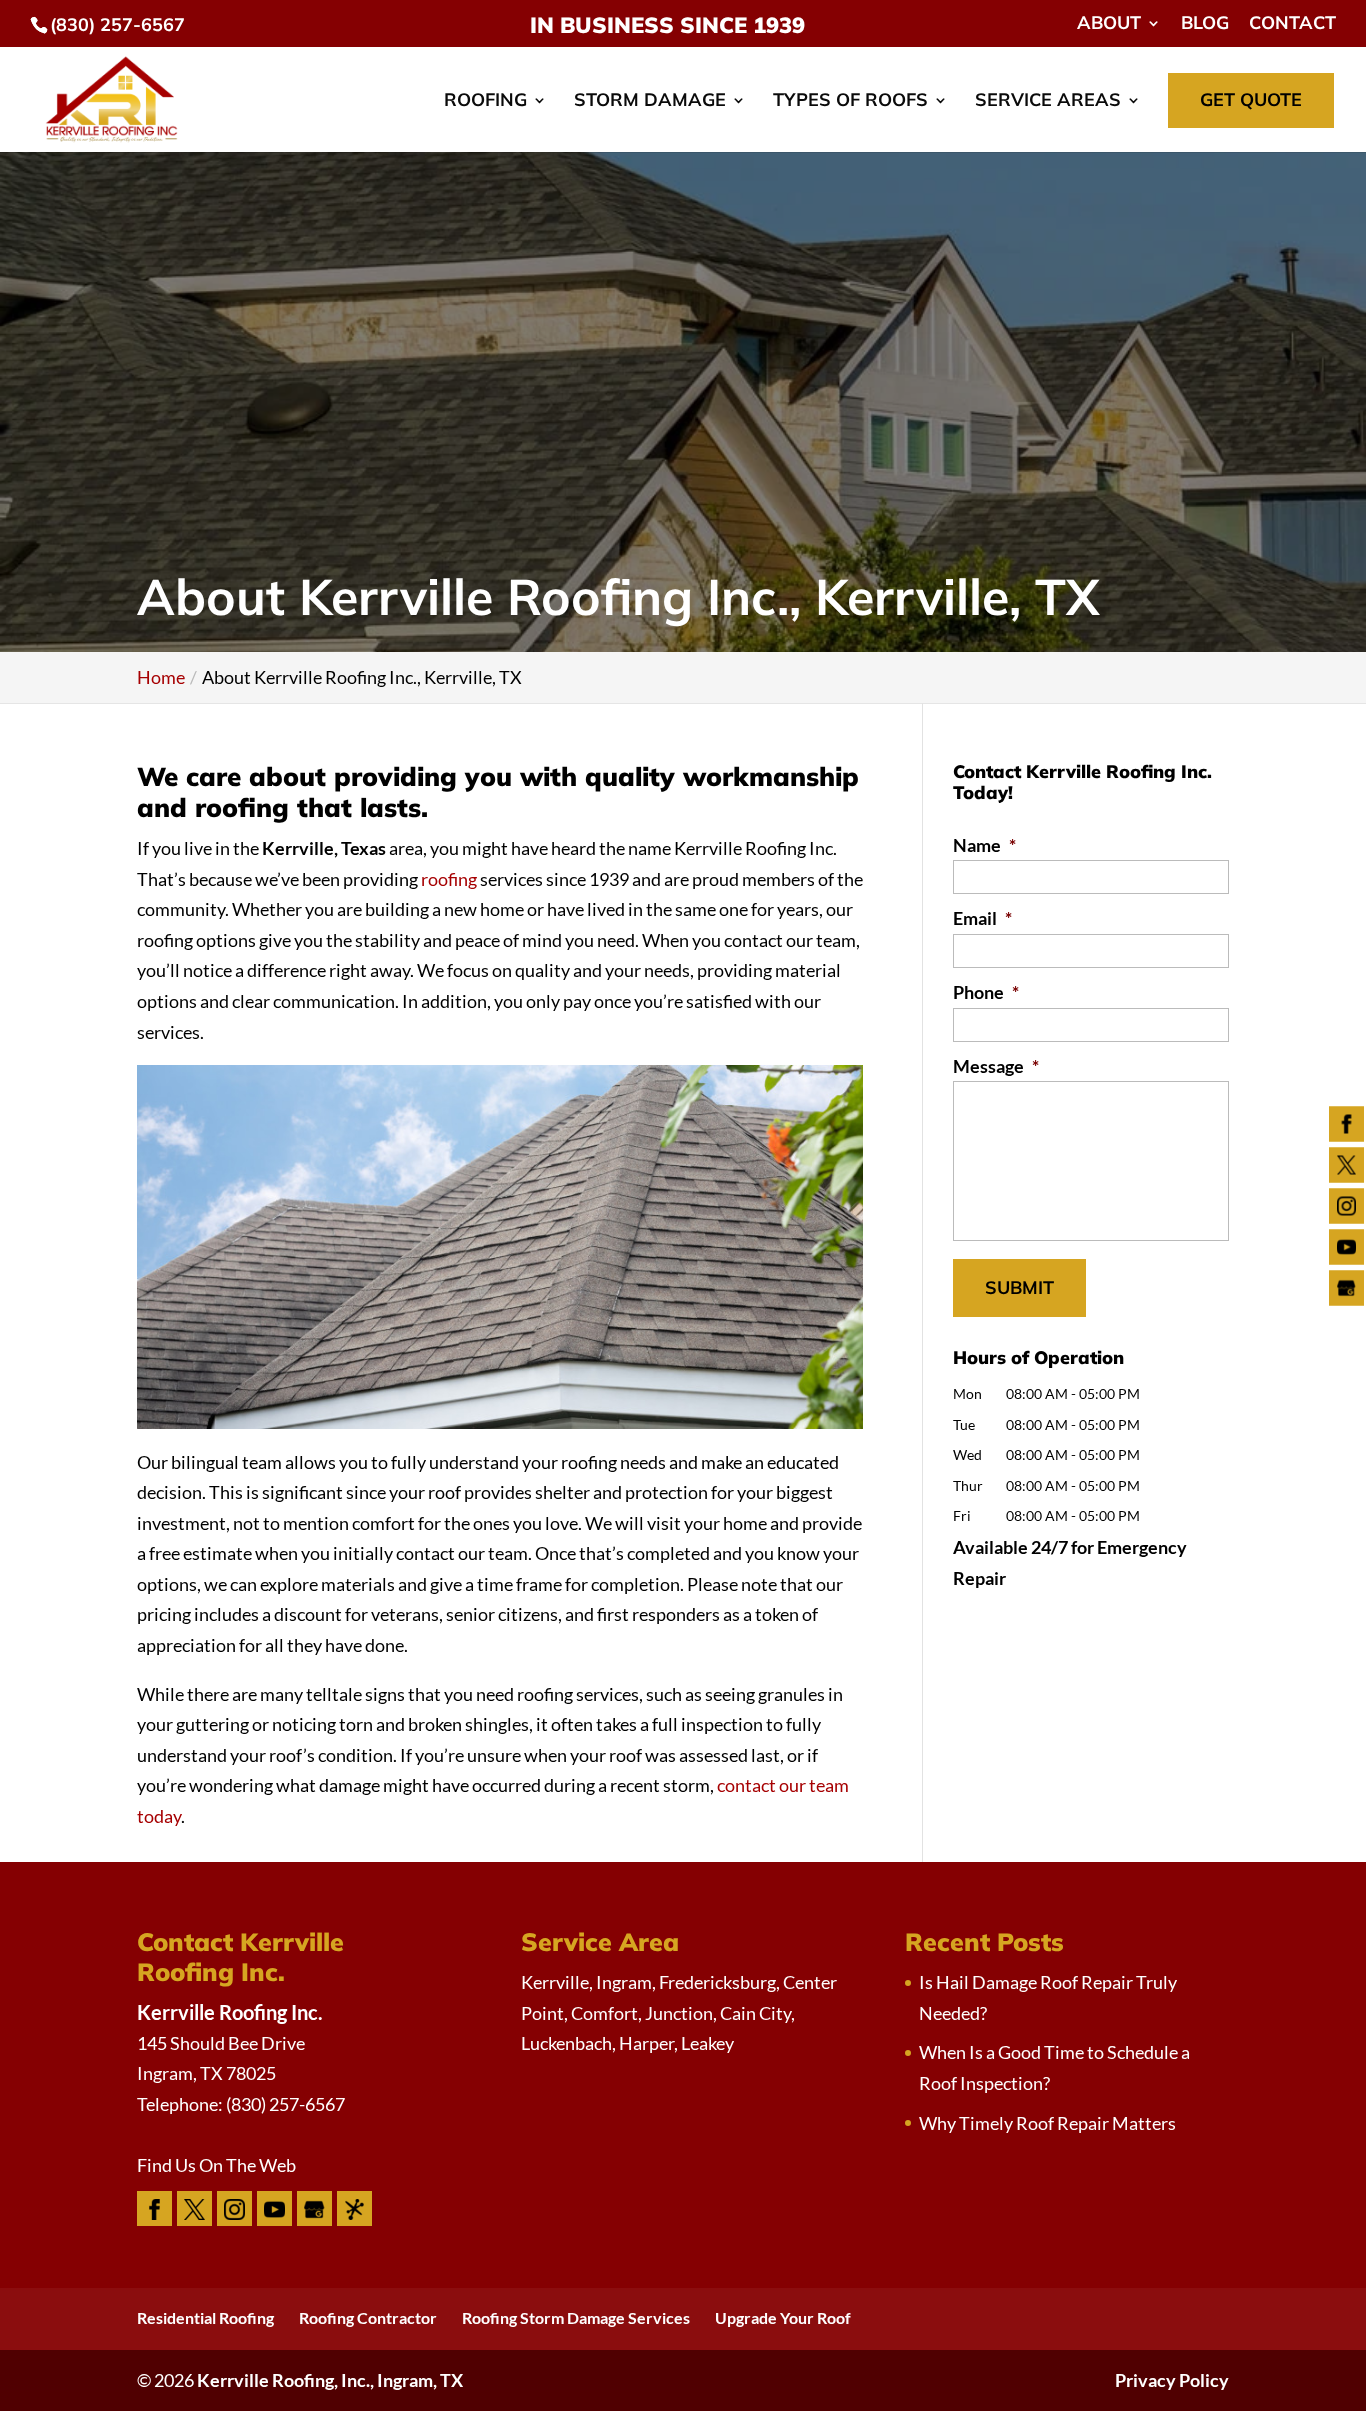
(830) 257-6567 (117, 24)
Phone (986, 992)
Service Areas (1048, 102)
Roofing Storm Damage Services (576, 2317)
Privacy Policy (1172, 2380)
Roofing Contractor (368, 2317)
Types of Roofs (850, 102)
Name (984, 845)
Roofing (485, 102)
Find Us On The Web (216, 2165)
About (1109, 24)
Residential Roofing (205, 2317)
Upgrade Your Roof (783, 2317)
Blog (1205, 24)
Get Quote (1251, 99)
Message (996, 1066)
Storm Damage (650, 102)
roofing (449, 879)
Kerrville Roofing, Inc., (330, 2380)
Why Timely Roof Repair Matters (1047, 2123)
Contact (1292, 24)
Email (982, 918)
